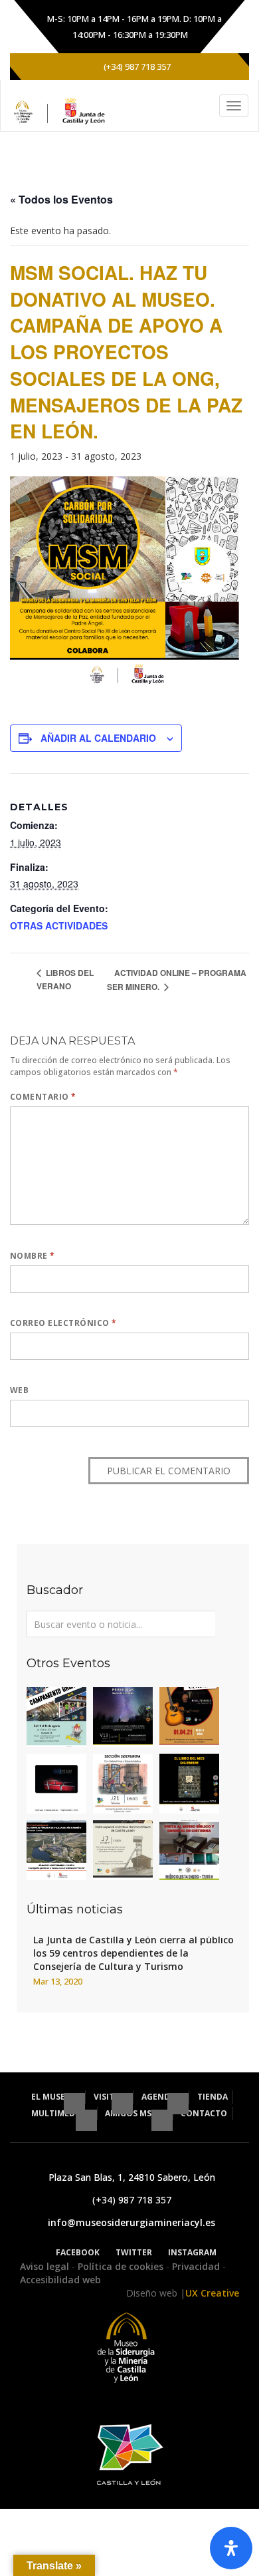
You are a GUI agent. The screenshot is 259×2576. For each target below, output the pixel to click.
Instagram (192, 2252)
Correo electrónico (63, 1323)
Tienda (213, 2097)
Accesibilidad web (60, 2280)
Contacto (204, 2113)
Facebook (78, 2252)
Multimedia (58, 2113)
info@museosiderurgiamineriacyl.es (131, 2222)
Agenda (159, 2097)
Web (19, 1390)
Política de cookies (122, 2266)
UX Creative (212, 2293)
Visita (108, 2097)
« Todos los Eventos (61, 199)
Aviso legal (46, 2266)
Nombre (33, 1256)
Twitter (134, 2252)
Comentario (43, 1097)
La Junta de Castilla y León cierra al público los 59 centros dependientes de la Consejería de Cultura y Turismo (133, 1953)
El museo (52, 2097)
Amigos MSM (133, 2113)
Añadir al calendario (98, 738)
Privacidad (197, 2266)
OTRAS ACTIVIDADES (59, 925)
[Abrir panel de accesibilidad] (231, 2548)
